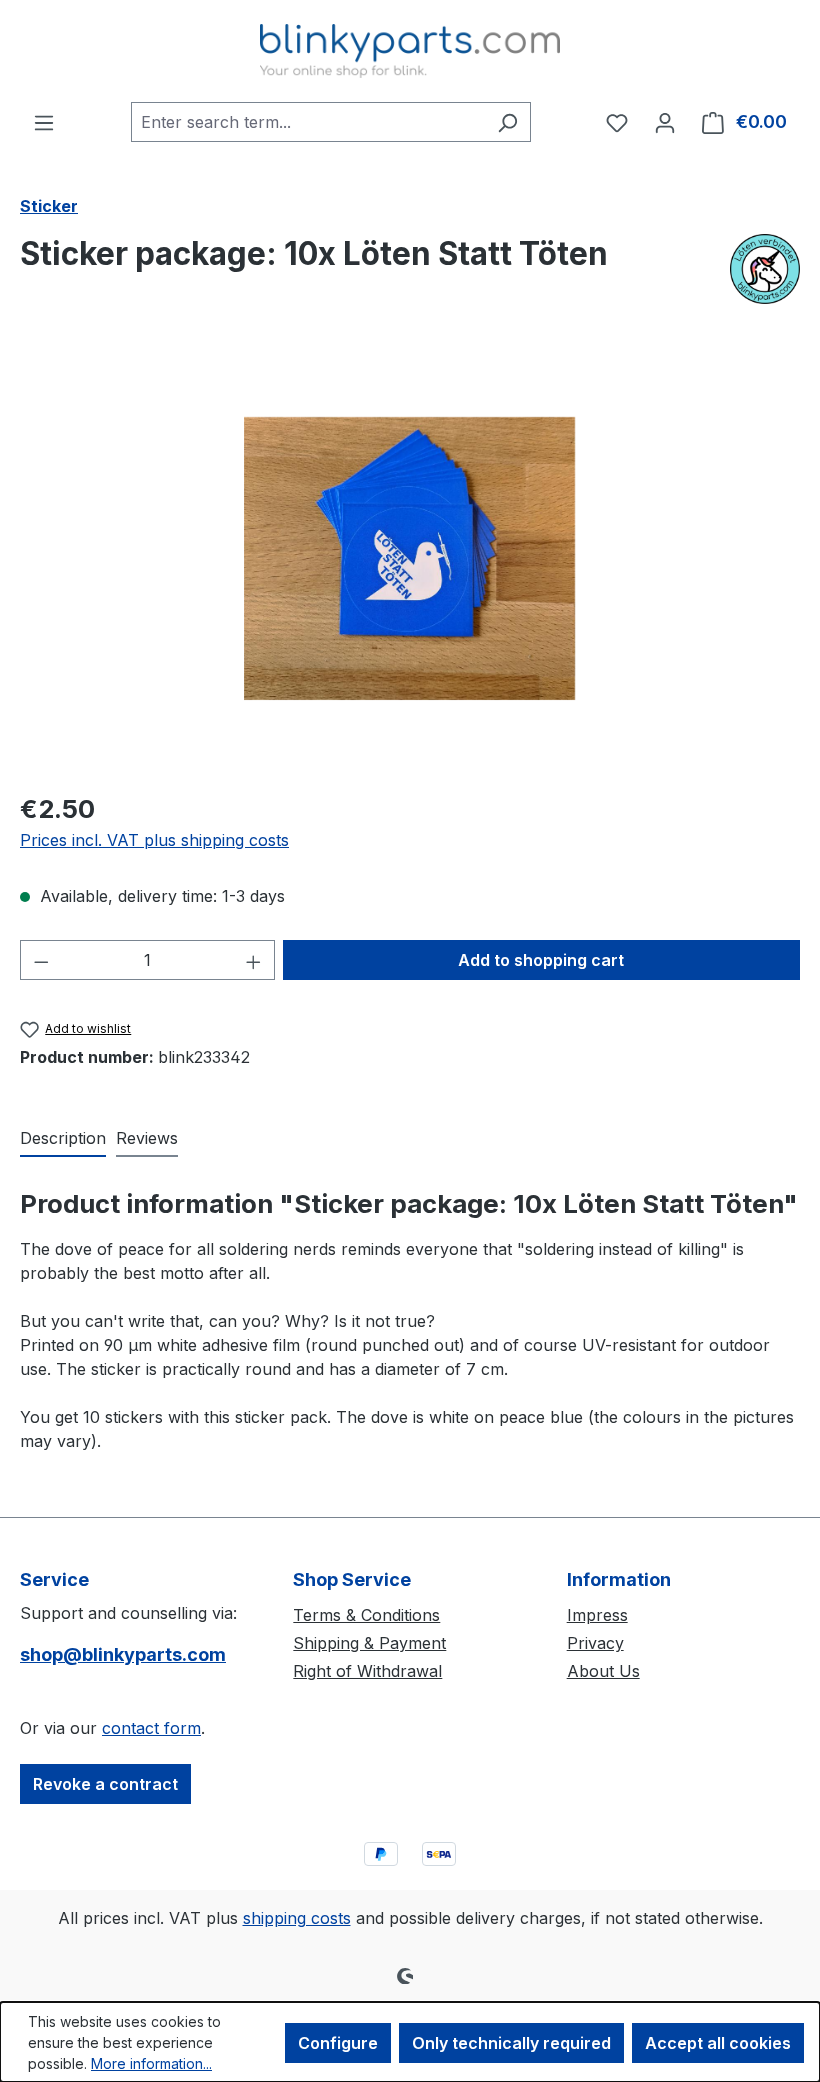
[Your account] (665, 122)
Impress (597, 1615)
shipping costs (297, 1918)
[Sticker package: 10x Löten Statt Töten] (409, 558)
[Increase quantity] (254, 960)
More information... (151, 2063)
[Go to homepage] (410, 51)
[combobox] (308, 122)
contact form (151, 1728)
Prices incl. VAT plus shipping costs (154, 840)
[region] (410, 559)
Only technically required (511, 2043)
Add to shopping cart (541, 960)
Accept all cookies (718, 2043)
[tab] (63, 1139)
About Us (603, 1671)
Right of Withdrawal (367, 1671)
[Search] (507, 122)
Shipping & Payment (369, 1643)
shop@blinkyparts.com (123, 1654)
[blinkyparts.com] (765, 269)
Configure (338, 2043)
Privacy (595, 1643)
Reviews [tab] (147, 1138)
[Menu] (44, 122)
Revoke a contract (105, 1784)
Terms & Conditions (366, 1615)
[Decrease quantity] (41, 960)
